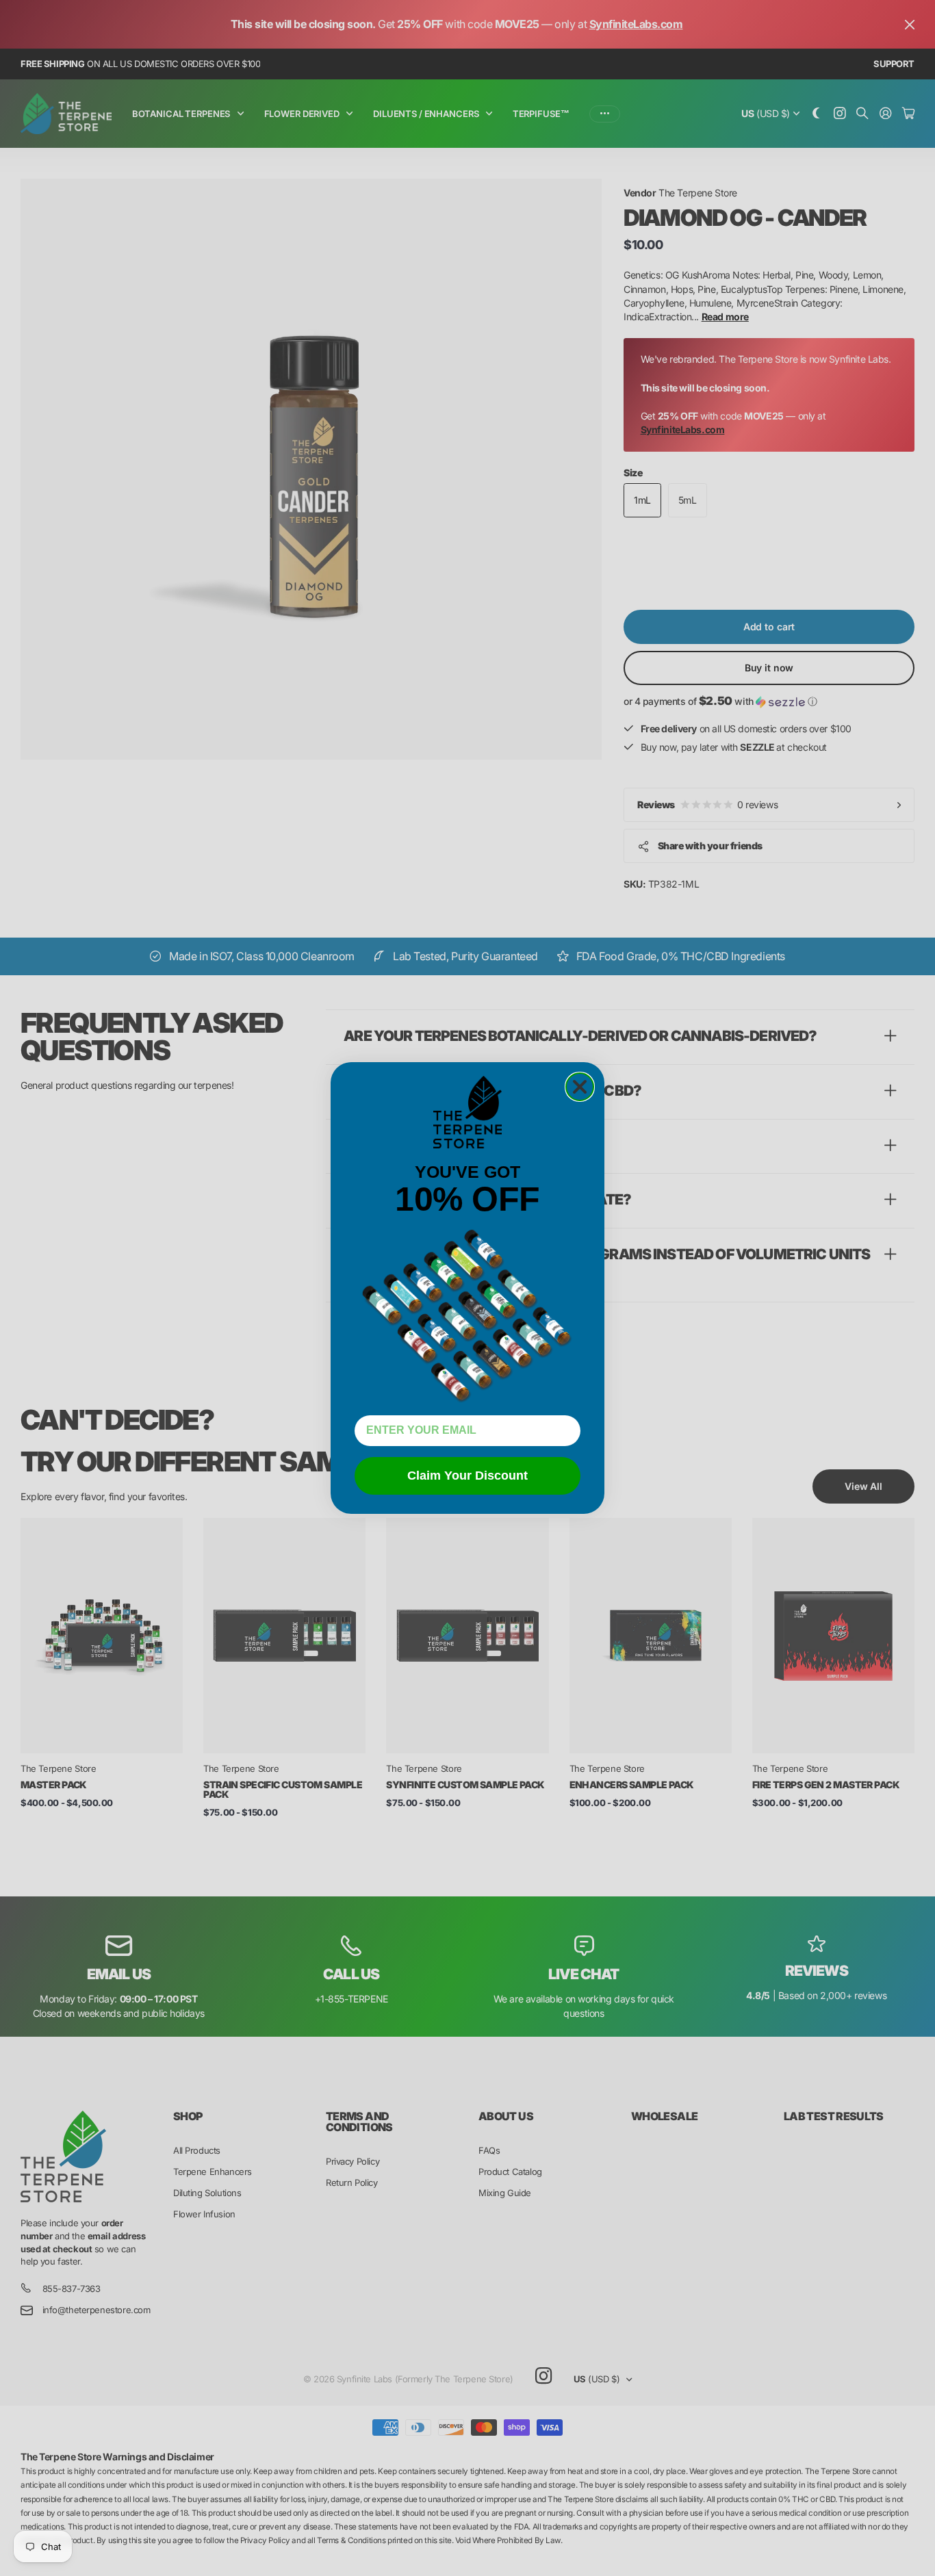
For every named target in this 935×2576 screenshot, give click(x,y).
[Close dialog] (580, 1087)
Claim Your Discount (467, 1476)
